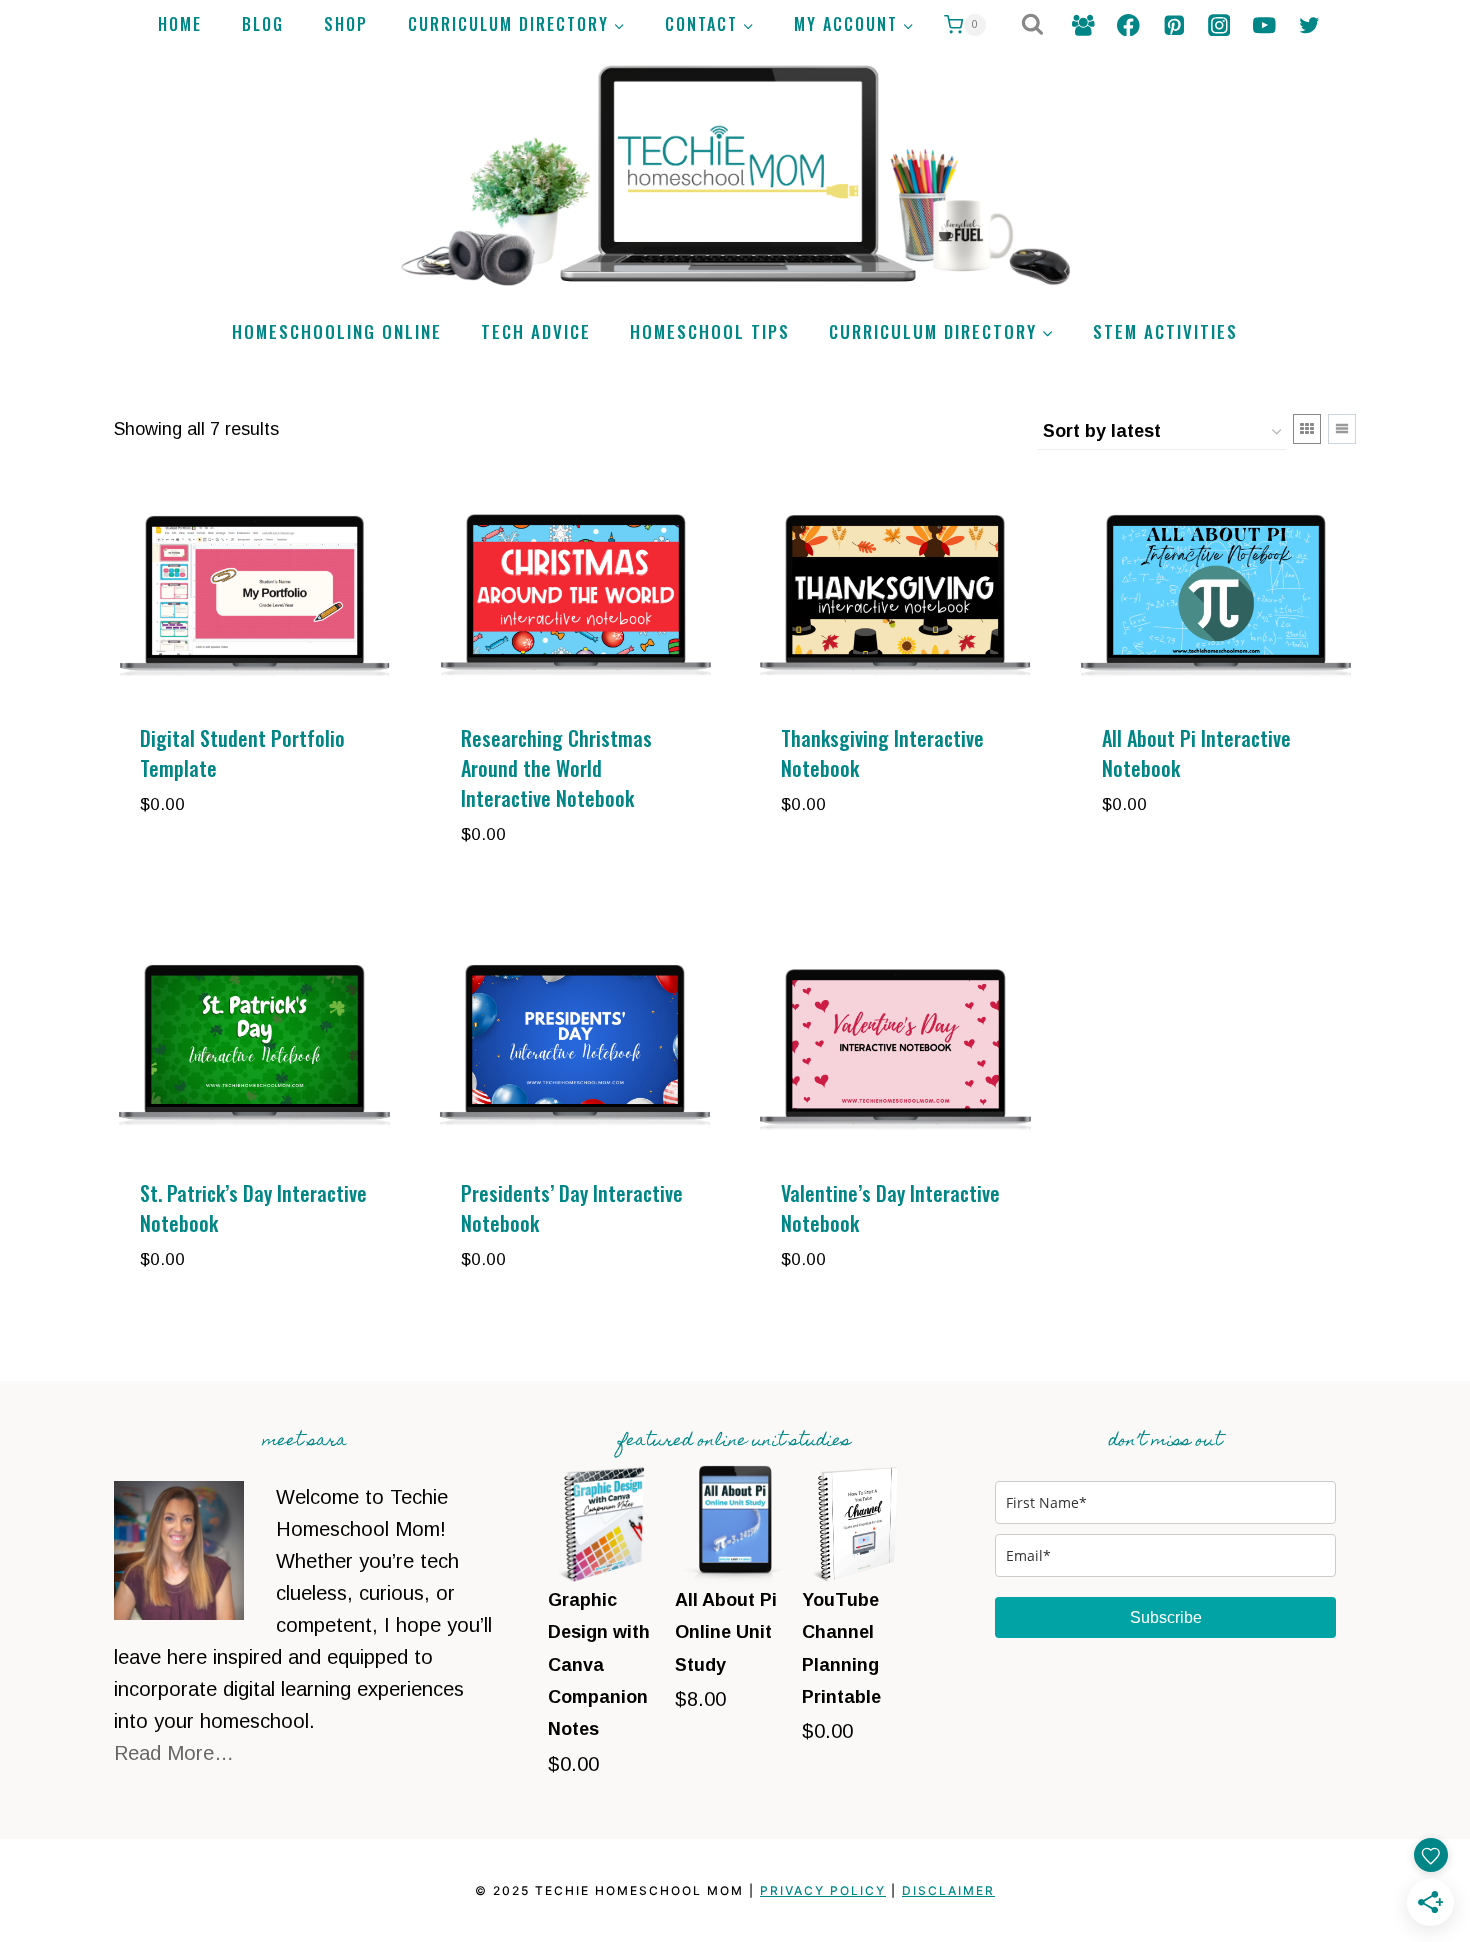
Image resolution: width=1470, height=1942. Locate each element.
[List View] (1342, 429)
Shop (346, 24)
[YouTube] (1264, 24)
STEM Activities (1165, 331)
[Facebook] (1128, 24)
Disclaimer (948, 1890)
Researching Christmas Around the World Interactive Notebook (556, 768)
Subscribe (1166, 1617)
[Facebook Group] (1083, 24)
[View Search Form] (1032, 25)
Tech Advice (536, 331)
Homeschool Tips (710, 331)
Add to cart (201, 865)
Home (180, 24)
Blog (263, 24)
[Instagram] (1218, 24)
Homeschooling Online (337, 331)
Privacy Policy (823, 1890)
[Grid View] (1307, 429)
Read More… (174, 1753)
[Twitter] (1309, 24)
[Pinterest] (1173, 24)
